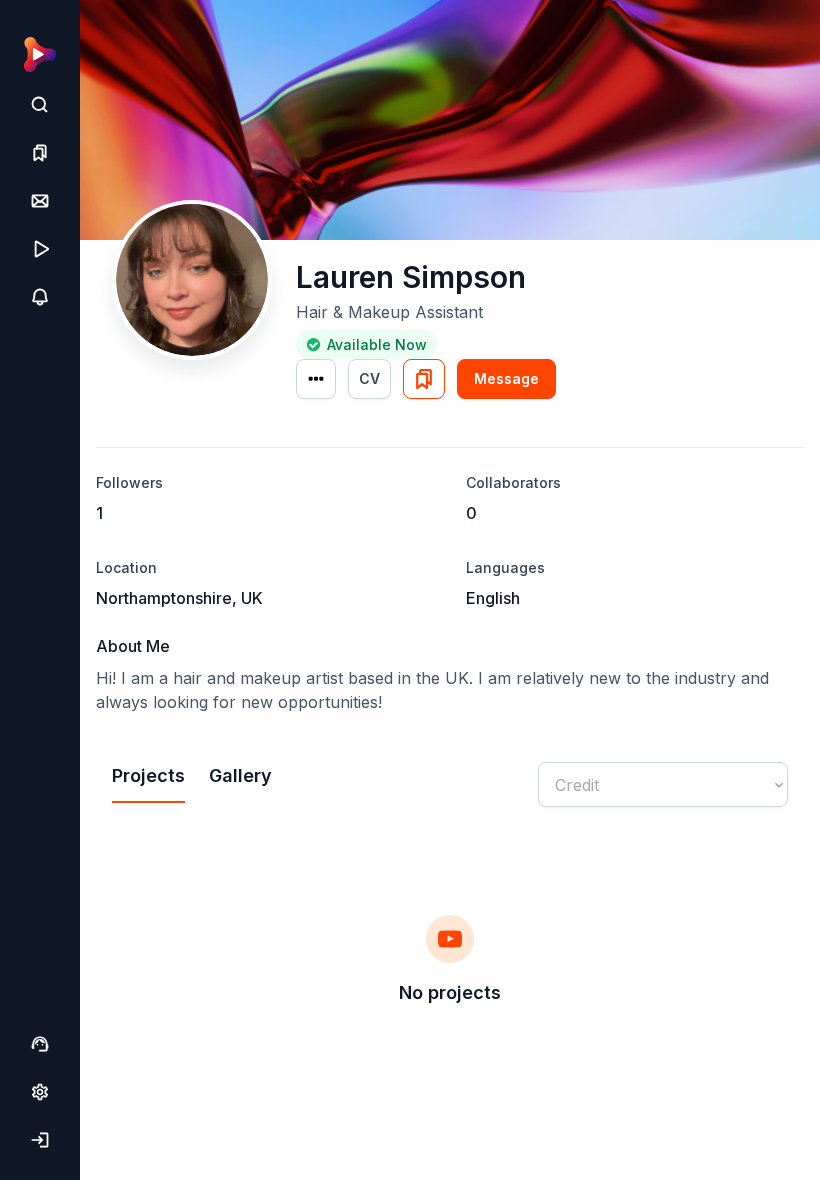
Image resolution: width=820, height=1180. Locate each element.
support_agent (40, 1044)
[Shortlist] (424, 379)
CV (369, 378)
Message (506, 378)
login (40, 1140)
